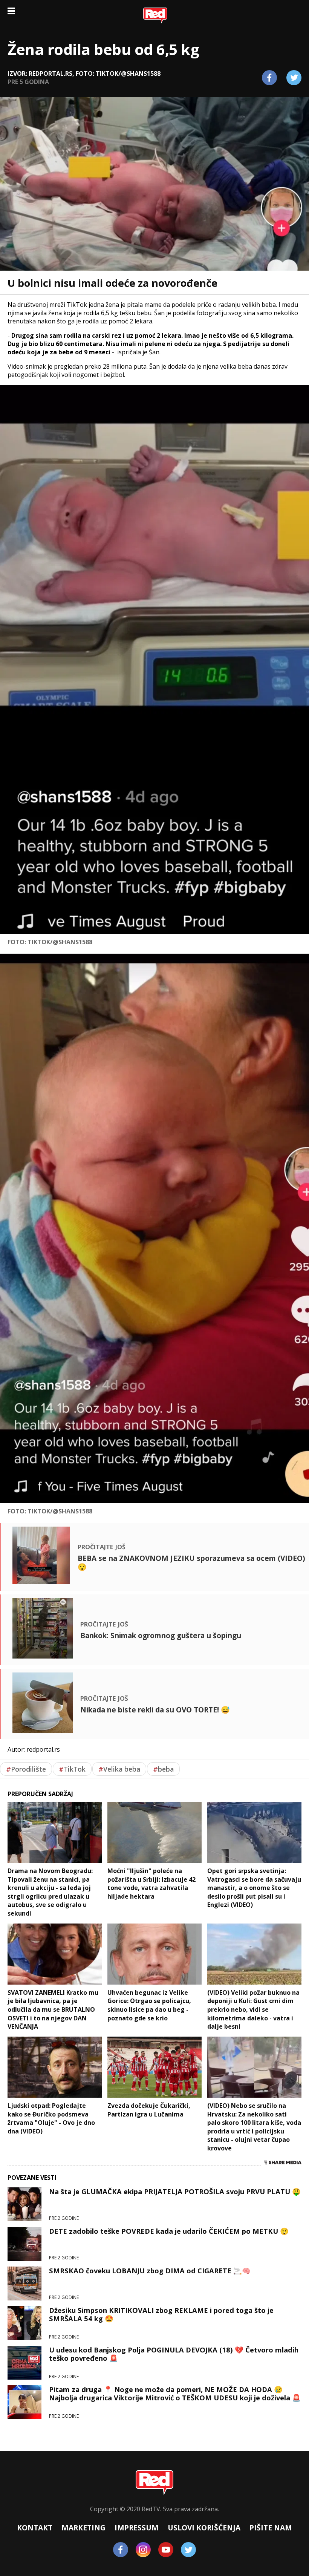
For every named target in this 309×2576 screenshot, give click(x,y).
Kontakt (35, 2528)
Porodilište (26, 1769)
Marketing (83, 2528)
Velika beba (119, 1769)
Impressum (137, 2528)
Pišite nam (271, 2528)
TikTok (72, 1769)
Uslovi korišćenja (204, 2528)
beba (163, 1769)
